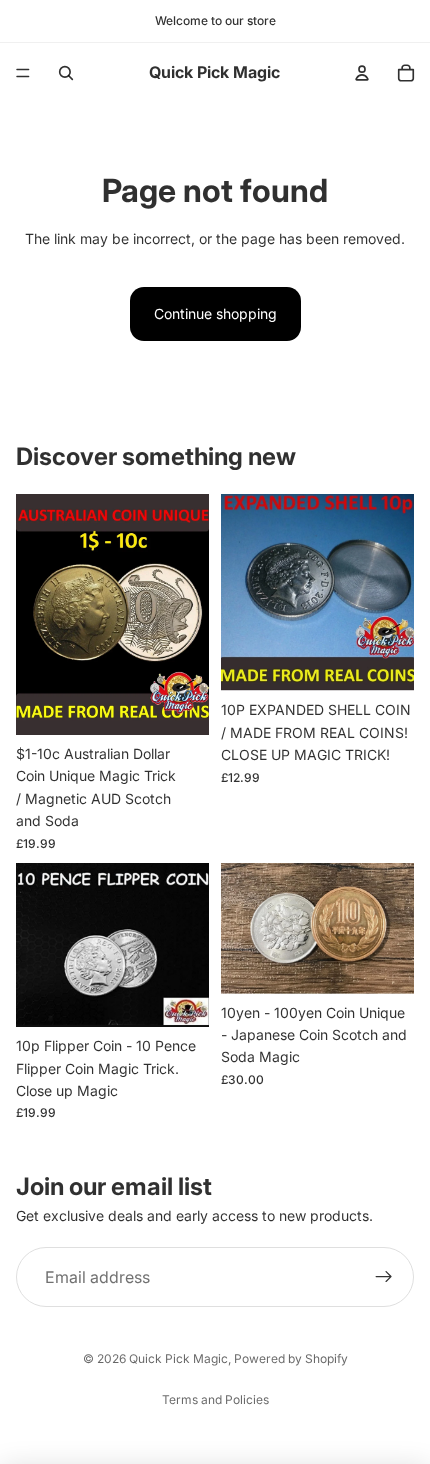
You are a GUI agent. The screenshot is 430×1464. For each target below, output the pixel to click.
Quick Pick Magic (178, 1358)
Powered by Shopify (291, 1358)
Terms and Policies (215, 1399)
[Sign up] (384, 1278)
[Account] (362, 73)
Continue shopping (215, 313)
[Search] (66, 73)
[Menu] (23, 73)
